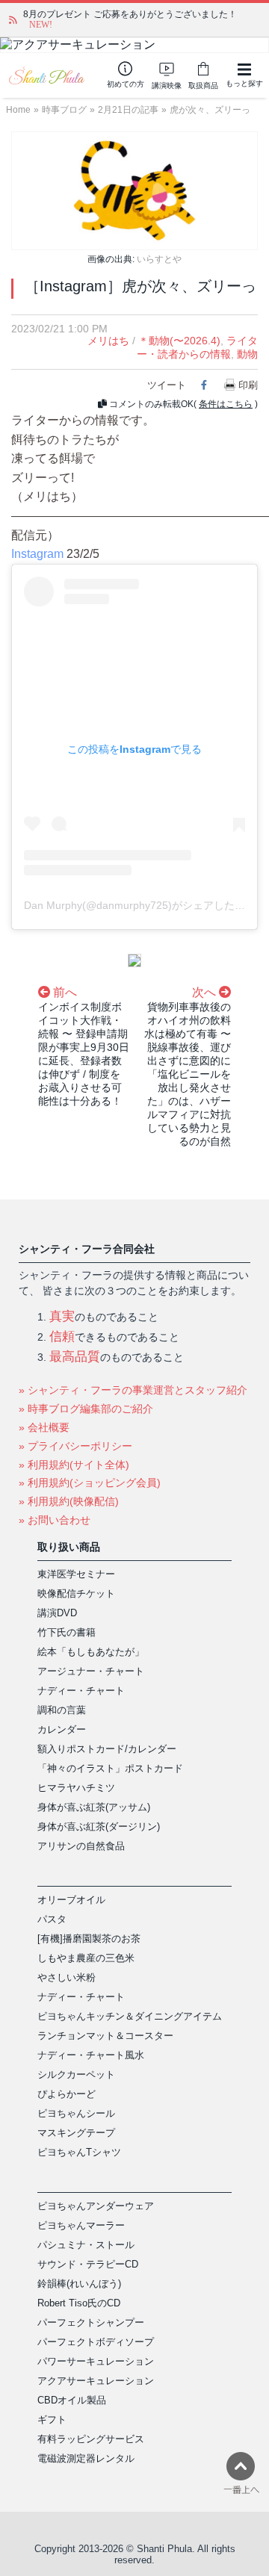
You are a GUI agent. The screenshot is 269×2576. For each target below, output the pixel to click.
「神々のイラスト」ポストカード (110, 1768)
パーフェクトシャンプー (91, 2322)
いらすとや (159, 259)
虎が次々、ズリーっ (210, 110)
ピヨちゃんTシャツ (79, 2152)
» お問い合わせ (55, 1520)
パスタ (52, 1919)
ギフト (52, 2420)
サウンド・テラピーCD (88, 2264)
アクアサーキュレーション (96, 2381)
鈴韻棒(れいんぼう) (79, 2284)
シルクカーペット (76, 2074)
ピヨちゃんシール (76, 2113)
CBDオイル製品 (72, 2400)
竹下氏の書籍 (67, 1632)
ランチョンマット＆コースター (105, 2036)
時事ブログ (64, 110)
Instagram (37, 554)
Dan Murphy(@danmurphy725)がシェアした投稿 (140, 905)
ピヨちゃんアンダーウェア (96, 2206)
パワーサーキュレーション (96, 2361)
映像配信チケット (76, 1593)
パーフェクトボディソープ (96, 2342)
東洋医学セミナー (76, 1574)
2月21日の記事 (128, 110)
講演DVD (57, 1613)
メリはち (108, 341)
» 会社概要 (44, 1427)
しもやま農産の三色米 (86, 1958)
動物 (247, 354)
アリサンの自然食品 (81, 1846)
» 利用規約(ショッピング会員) (90, 1483)
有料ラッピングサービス (91, 2439)
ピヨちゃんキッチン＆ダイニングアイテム (130, 2016)
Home (18, 110)
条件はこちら (226, 404)
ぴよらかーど (67, 2094)
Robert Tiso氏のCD (79, 2303)
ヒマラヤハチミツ (76, 1788)
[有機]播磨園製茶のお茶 (89, 1939)
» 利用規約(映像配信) (69, 1501)
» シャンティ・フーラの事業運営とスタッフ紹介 (133, 1390)
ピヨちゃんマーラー (81, 2225)
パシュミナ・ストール (86, 2245)
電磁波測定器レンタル (86, 2458)
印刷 (248, 385)
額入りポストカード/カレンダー (107, 1749)
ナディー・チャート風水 (91, 2055)
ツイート (167, 385)
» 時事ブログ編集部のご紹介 (86, 1409)
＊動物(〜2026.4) (179, 341)
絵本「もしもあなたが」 (91, 1652)
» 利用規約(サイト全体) (74, 1465)
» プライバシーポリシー (75, 1446)
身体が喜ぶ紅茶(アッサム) (94, 1807)
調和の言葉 (62, 1710)
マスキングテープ (76, 2133)
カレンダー (62, 1729)
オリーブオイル (71, 1900)
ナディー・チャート (81, 1691)
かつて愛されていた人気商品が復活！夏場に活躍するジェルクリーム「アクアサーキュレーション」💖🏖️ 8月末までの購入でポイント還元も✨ (141, 19)
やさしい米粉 (67, 1977)
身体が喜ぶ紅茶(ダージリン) (99, 1827)
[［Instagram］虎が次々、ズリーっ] (134, 190)
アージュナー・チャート (91, 1671)
